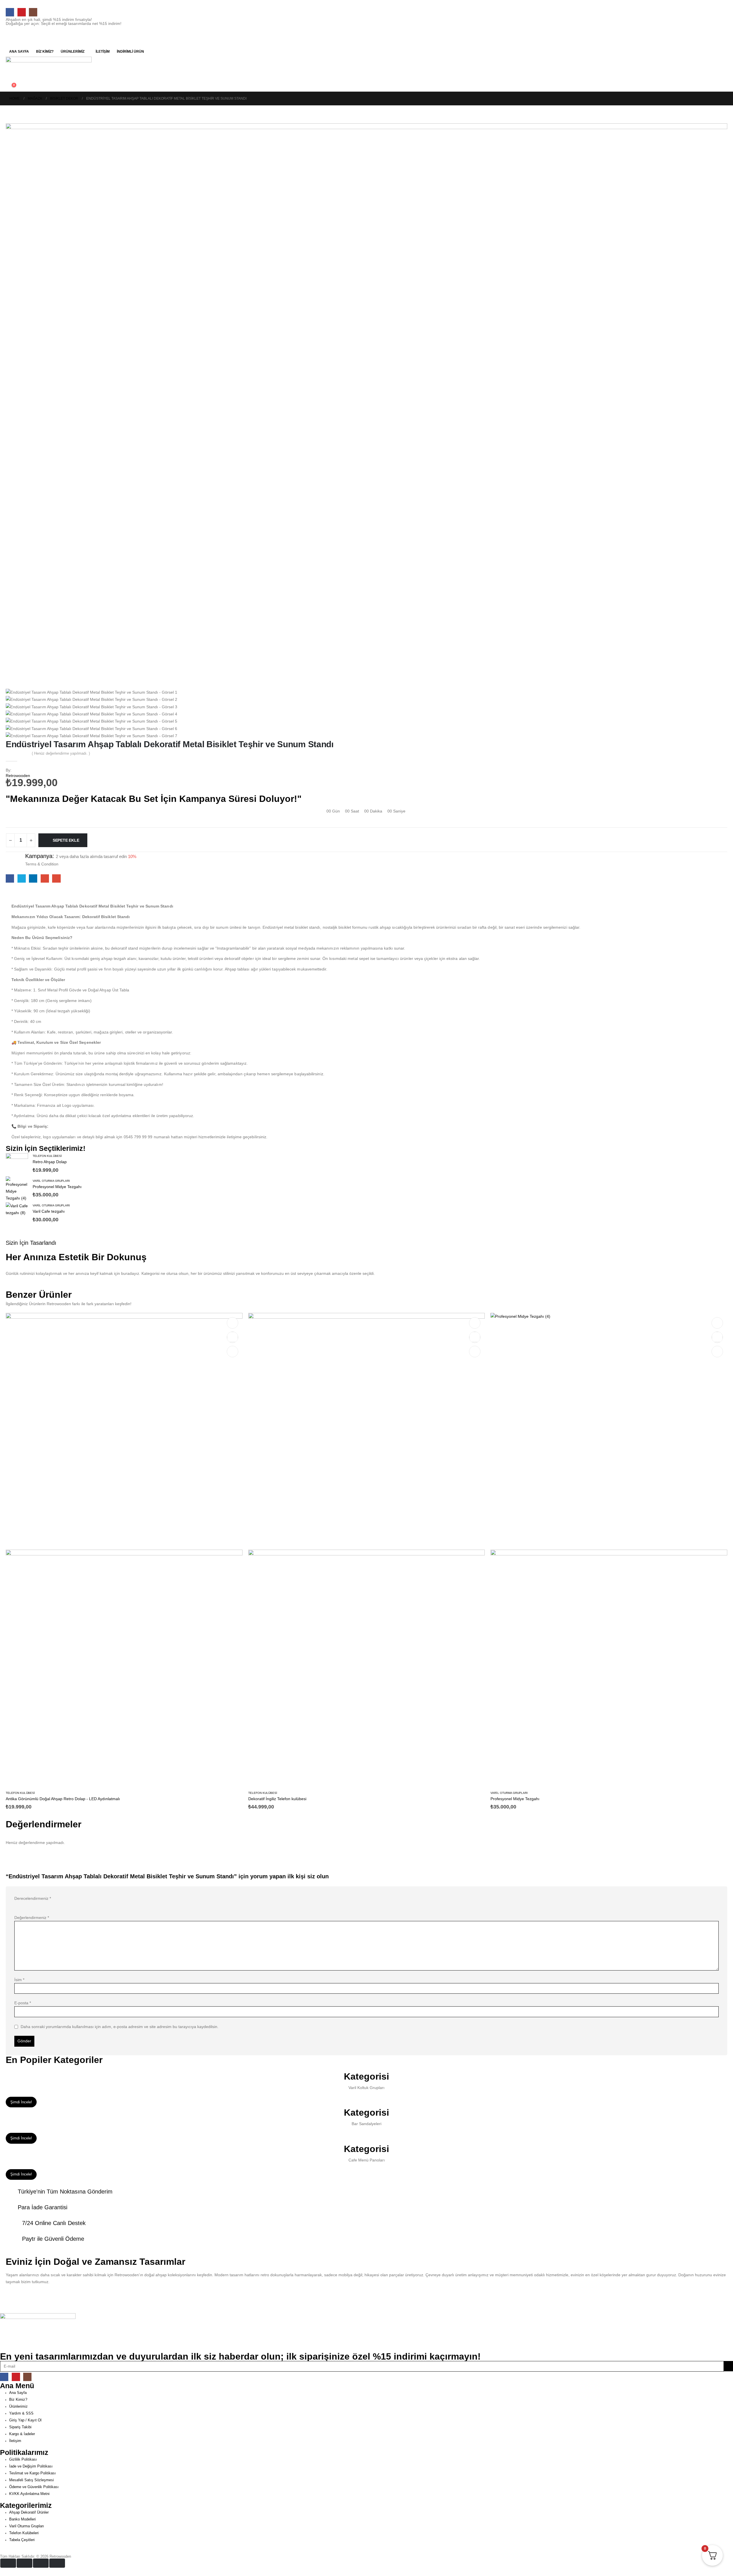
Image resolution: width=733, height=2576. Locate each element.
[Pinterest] (22, 12)
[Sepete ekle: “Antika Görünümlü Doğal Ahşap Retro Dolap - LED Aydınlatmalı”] (232, 1323)
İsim (19, 1980)
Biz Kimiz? (45, 52)
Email (56, 878)
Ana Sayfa (19, 52)
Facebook (10, 878)
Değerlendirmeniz (32, 1918)
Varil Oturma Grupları (51, 1181)
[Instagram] (33, 12)
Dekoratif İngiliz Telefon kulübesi (277, 1799)
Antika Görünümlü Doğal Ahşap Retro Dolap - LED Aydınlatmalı (63, 1799)
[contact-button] (728, 2366)
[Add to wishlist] (11, 889)
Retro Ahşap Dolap (50, 1162)
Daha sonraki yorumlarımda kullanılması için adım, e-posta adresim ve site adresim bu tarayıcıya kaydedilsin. (120, 2027)
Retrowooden (18, 776)
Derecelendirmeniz (33, 1898)
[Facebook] (10, 12)
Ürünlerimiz (73, 52)
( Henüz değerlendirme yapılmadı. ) (61, 753)
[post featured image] (17, 1164)
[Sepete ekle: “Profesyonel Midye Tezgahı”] (717, 1323)
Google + (45, 878)
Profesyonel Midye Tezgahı (57, 1187)
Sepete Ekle (66, 840)
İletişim (103, 52)
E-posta (23, 2003)
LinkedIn (33, 878)
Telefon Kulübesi (47, 1156)
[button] (10, 80)
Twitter (22, 878)
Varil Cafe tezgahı (49, 1211)
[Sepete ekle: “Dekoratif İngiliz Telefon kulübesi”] (475, 1323)
